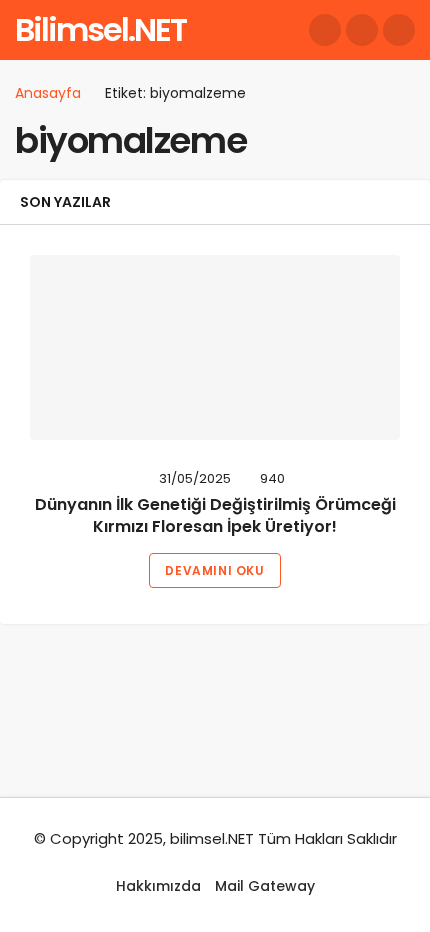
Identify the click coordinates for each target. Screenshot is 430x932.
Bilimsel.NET (100, 29)
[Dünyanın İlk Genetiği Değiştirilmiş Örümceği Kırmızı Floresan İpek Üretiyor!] (215, 347)
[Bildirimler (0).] (362, 30)
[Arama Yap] (325, 30)
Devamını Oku (214, 570)
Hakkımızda (158, 886)
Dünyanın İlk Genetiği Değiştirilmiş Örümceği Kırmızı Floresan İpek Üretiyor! (215, 515)
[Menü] (399, 30)
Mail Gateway (265, 886)
